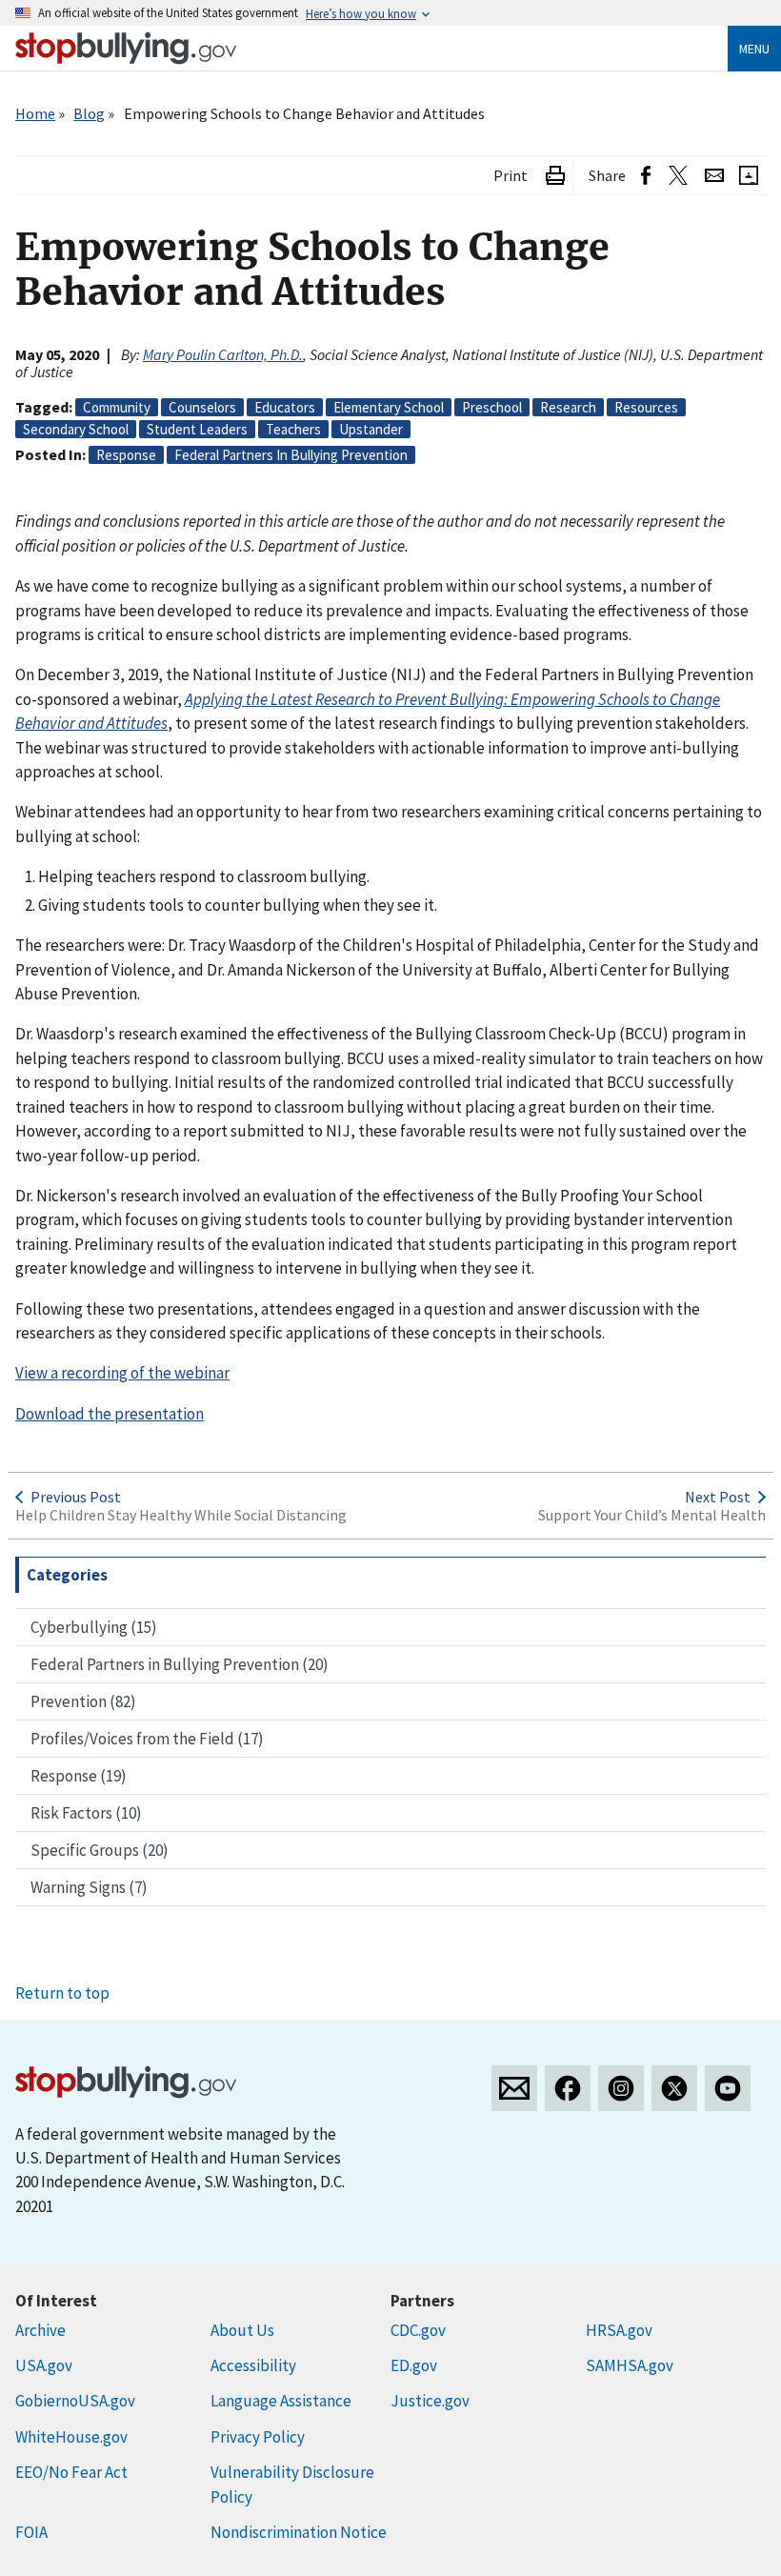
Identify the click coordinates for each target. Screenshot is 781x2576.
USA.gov (44, 2365)
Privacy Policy (258, 2437)
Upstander (371, 429)
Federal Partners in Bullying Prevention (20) (180, 1664)
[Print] (555, 176)
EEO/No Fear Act (71, 2472)
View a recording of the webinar (122, 1373)
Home (35, 113)
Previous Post (76, 1497)
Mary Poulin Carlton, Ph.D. (223, 354)
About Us (242, 2330)
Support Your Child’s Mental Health (652, 1515)
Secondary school (76, 429)
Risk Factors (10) (86, 1813)
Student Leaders (197, 429)
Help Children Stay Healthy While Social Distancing (181, 1515)
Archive (40, 2330)
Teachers (293, 429)
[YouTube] (728, 2088)
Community (117, 407)
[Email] (714, 176)
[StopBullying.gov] (126, 48)
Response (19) (79, 1776)
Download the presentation (110, 1414)
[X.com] (674, 2088)
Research (568, 407)
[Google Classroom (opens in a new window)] (749, 176)
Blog (89, 113)
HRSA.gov (619, 2330)
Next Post (718, 1497)
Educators (285, 407)
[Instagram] (621, 2088)
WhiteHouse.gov (71, 2437)
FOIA (31, 2532)
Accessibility (253, 2365)
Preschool (492, 407)
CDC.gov (418, 2330)
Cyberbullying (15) (94, 1627)
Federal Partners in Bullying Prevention (291, 455)
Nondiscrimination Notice (299, 2532)
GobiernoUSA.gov (75, 2401)
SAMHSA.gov (630, 2365)
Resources (646, 407)
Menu (754, 49)
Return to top (62, 1993)
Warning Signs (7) (89, 1887)
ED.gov (414, 2365)
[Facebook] (568, 2088)
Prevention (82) (83, 1701)
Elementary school (389, 407)
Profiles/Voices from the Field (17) (147, 1739)
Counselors (202, 407)
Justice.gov (430, 2401)
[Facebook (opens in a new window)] (646, 176)
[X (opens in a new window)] (678, 176)
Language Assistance (281, 2401)
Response (126, 455)
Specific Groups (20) (100, 1850)
